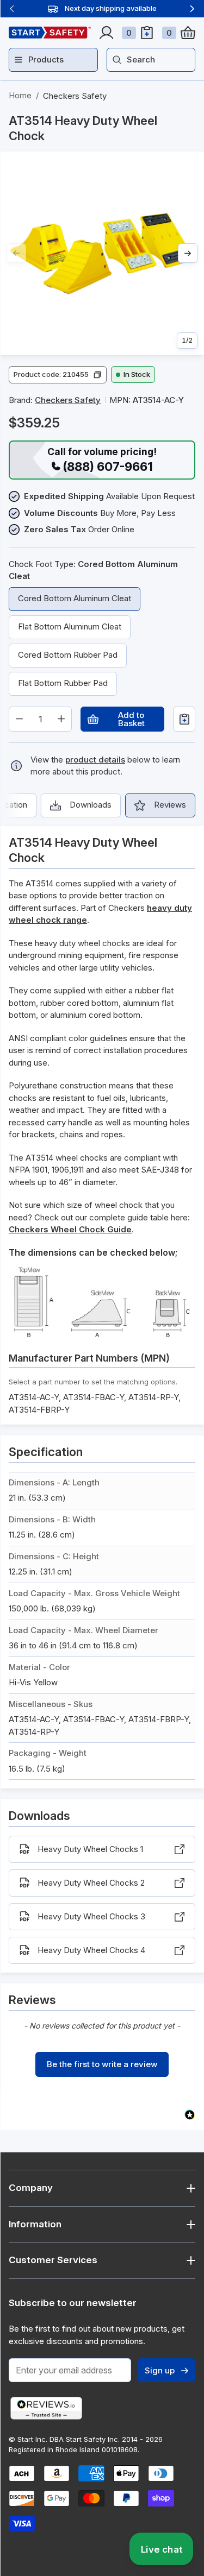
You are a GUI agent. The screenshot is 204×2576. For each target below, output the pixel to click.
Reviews (170, 805)
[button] (58, 375)
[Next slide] (192, 9)
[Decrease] (19, 719)
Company (31, 2188)
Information (35, 2224)
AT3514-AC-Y (34, 1397)
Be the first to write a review (102, 2064)
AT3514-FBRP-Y (39, 1410)
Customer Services (53, 2260)
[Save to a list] (184, 719)
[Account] (106, 33)
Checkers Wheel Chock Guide (70, 1229)
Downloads (91, 805)
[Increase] (61, 719)
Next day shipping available (111, 8)
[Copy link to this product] (54, 136)
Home (20, 95)
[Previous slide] (12, 9)
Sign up (160, 2370)
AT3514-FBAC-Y (94, 1397)
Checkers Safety (75, 96)
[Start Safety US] (50, 33)
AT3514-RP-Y (153, 1397)
